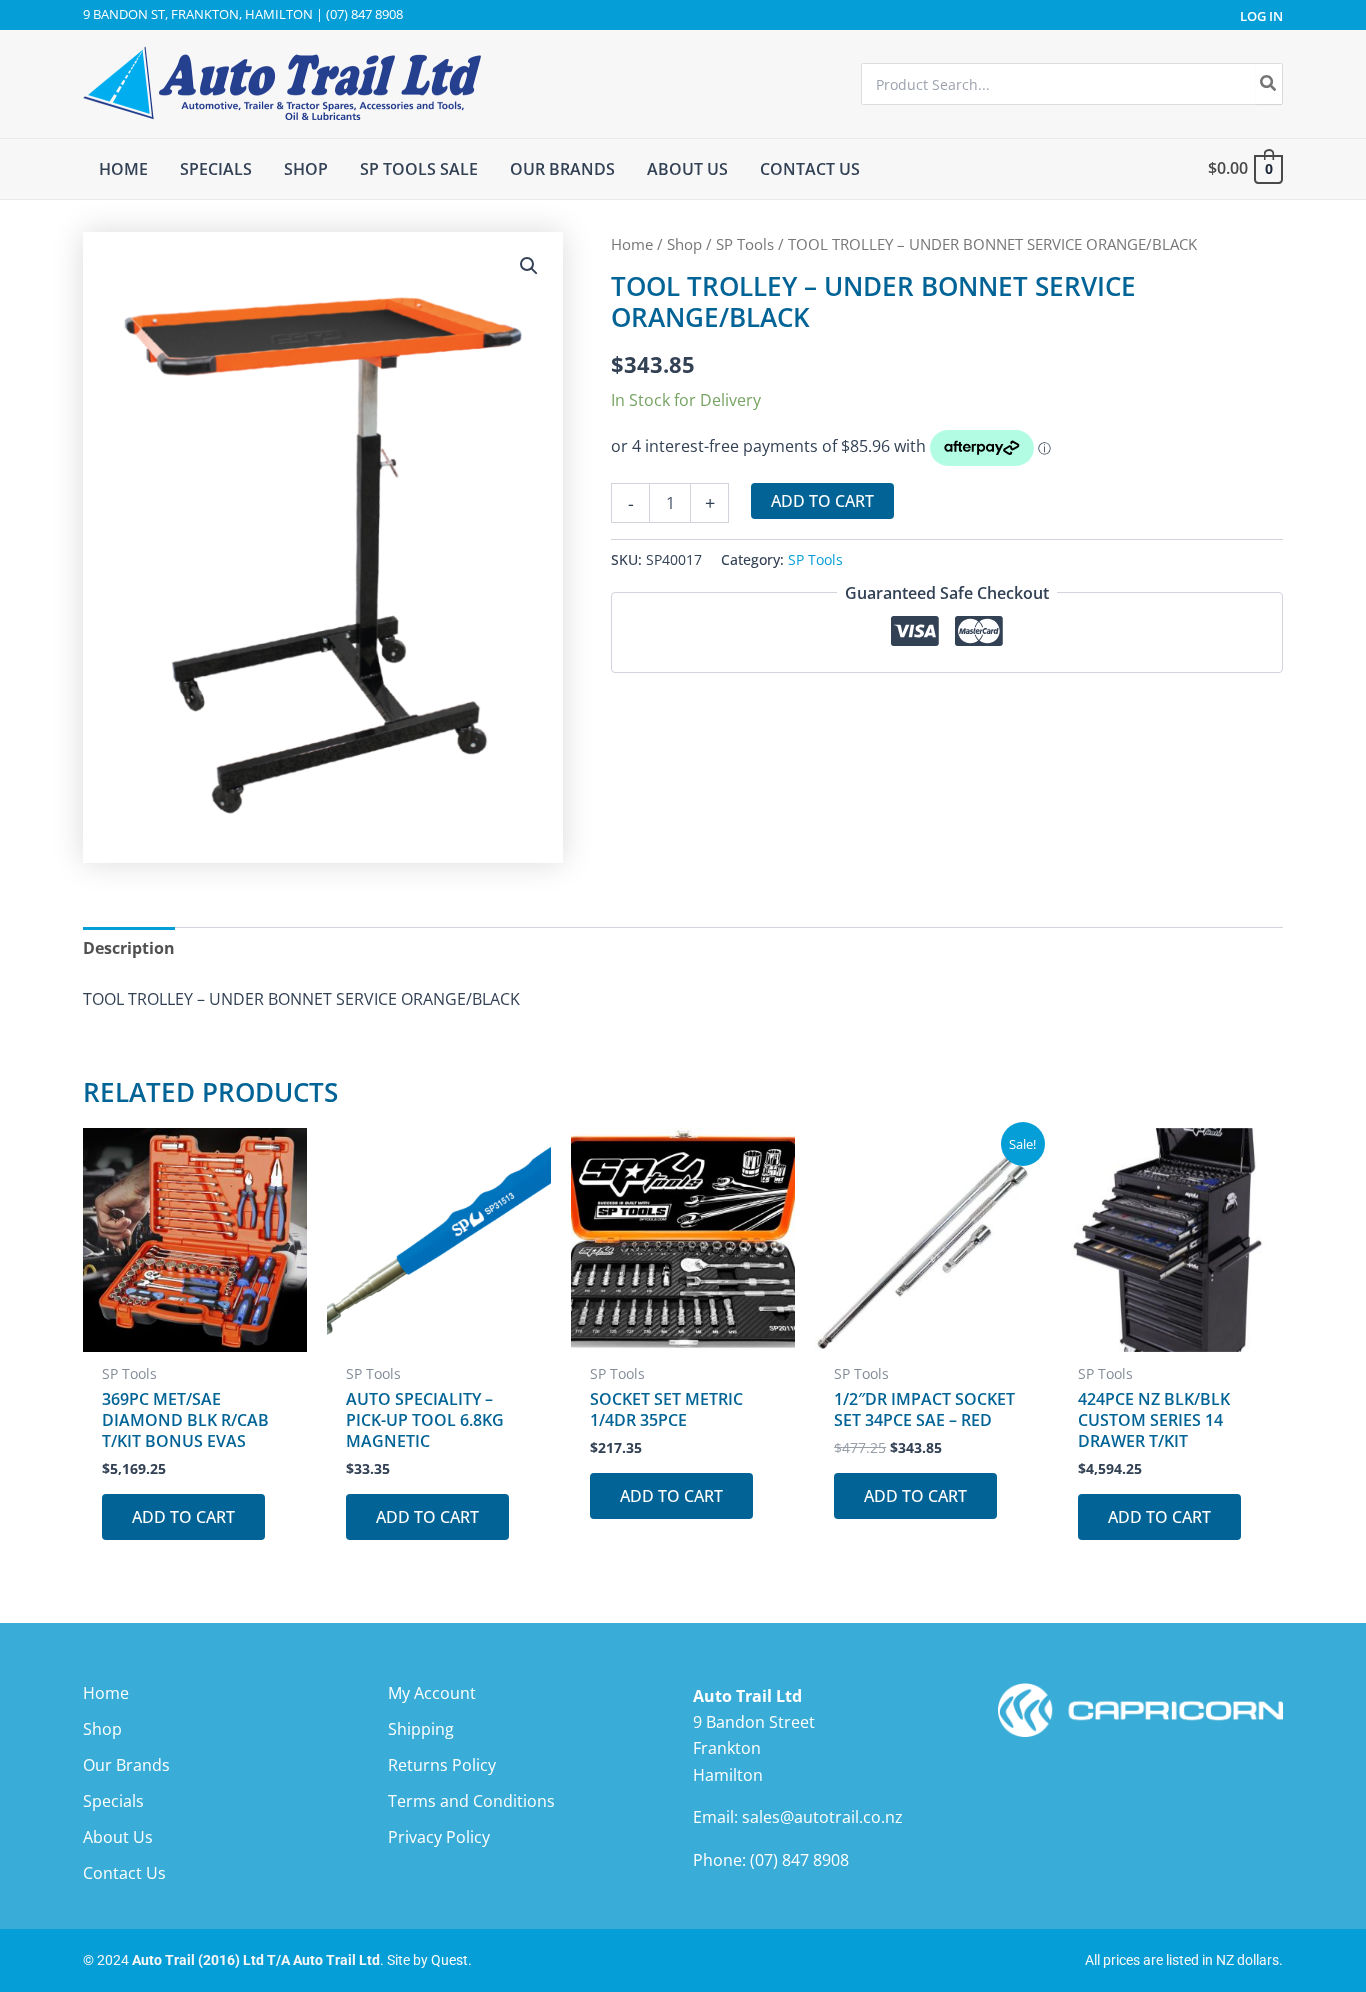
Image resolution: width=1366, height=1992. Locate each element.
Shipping (421, 1729)
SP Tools (745, 244)
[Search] (1269, 84)
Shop (684, 244)
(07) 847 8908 (799, 1860)
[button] (529, 266)
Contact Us (124, 1873)
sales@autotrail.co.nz (822, 1817)
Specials (113, 1801)
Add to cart (822, 501)
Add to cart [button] (183, 1517)
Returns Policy (442, 1765)
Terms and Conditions (471, 1801)
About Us (118, 1837)
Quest (449, 1960)
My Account (432, 1693)
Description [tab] (129, 948)
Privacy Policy (439, 1837)
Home (632, 244)
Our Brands (126, 1765)
